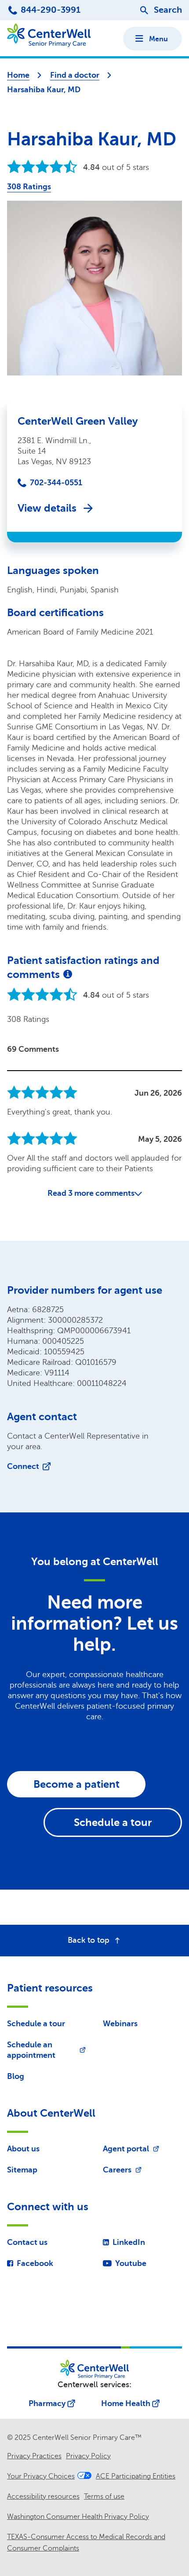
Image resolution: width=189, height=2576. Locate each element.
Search (168, 10)
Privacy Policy (88, 2456)
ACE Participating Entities (136, 2476)
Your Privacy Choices (41, 2476)
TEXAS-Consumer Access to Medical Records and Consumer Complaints (86, 2543)
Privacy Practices (34, 2456)
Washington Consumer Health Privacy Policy (78, 2517)
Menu (158, 39)
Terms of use (104, 2497)
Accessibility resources (43, 2497)
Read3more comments (91, 1193)
